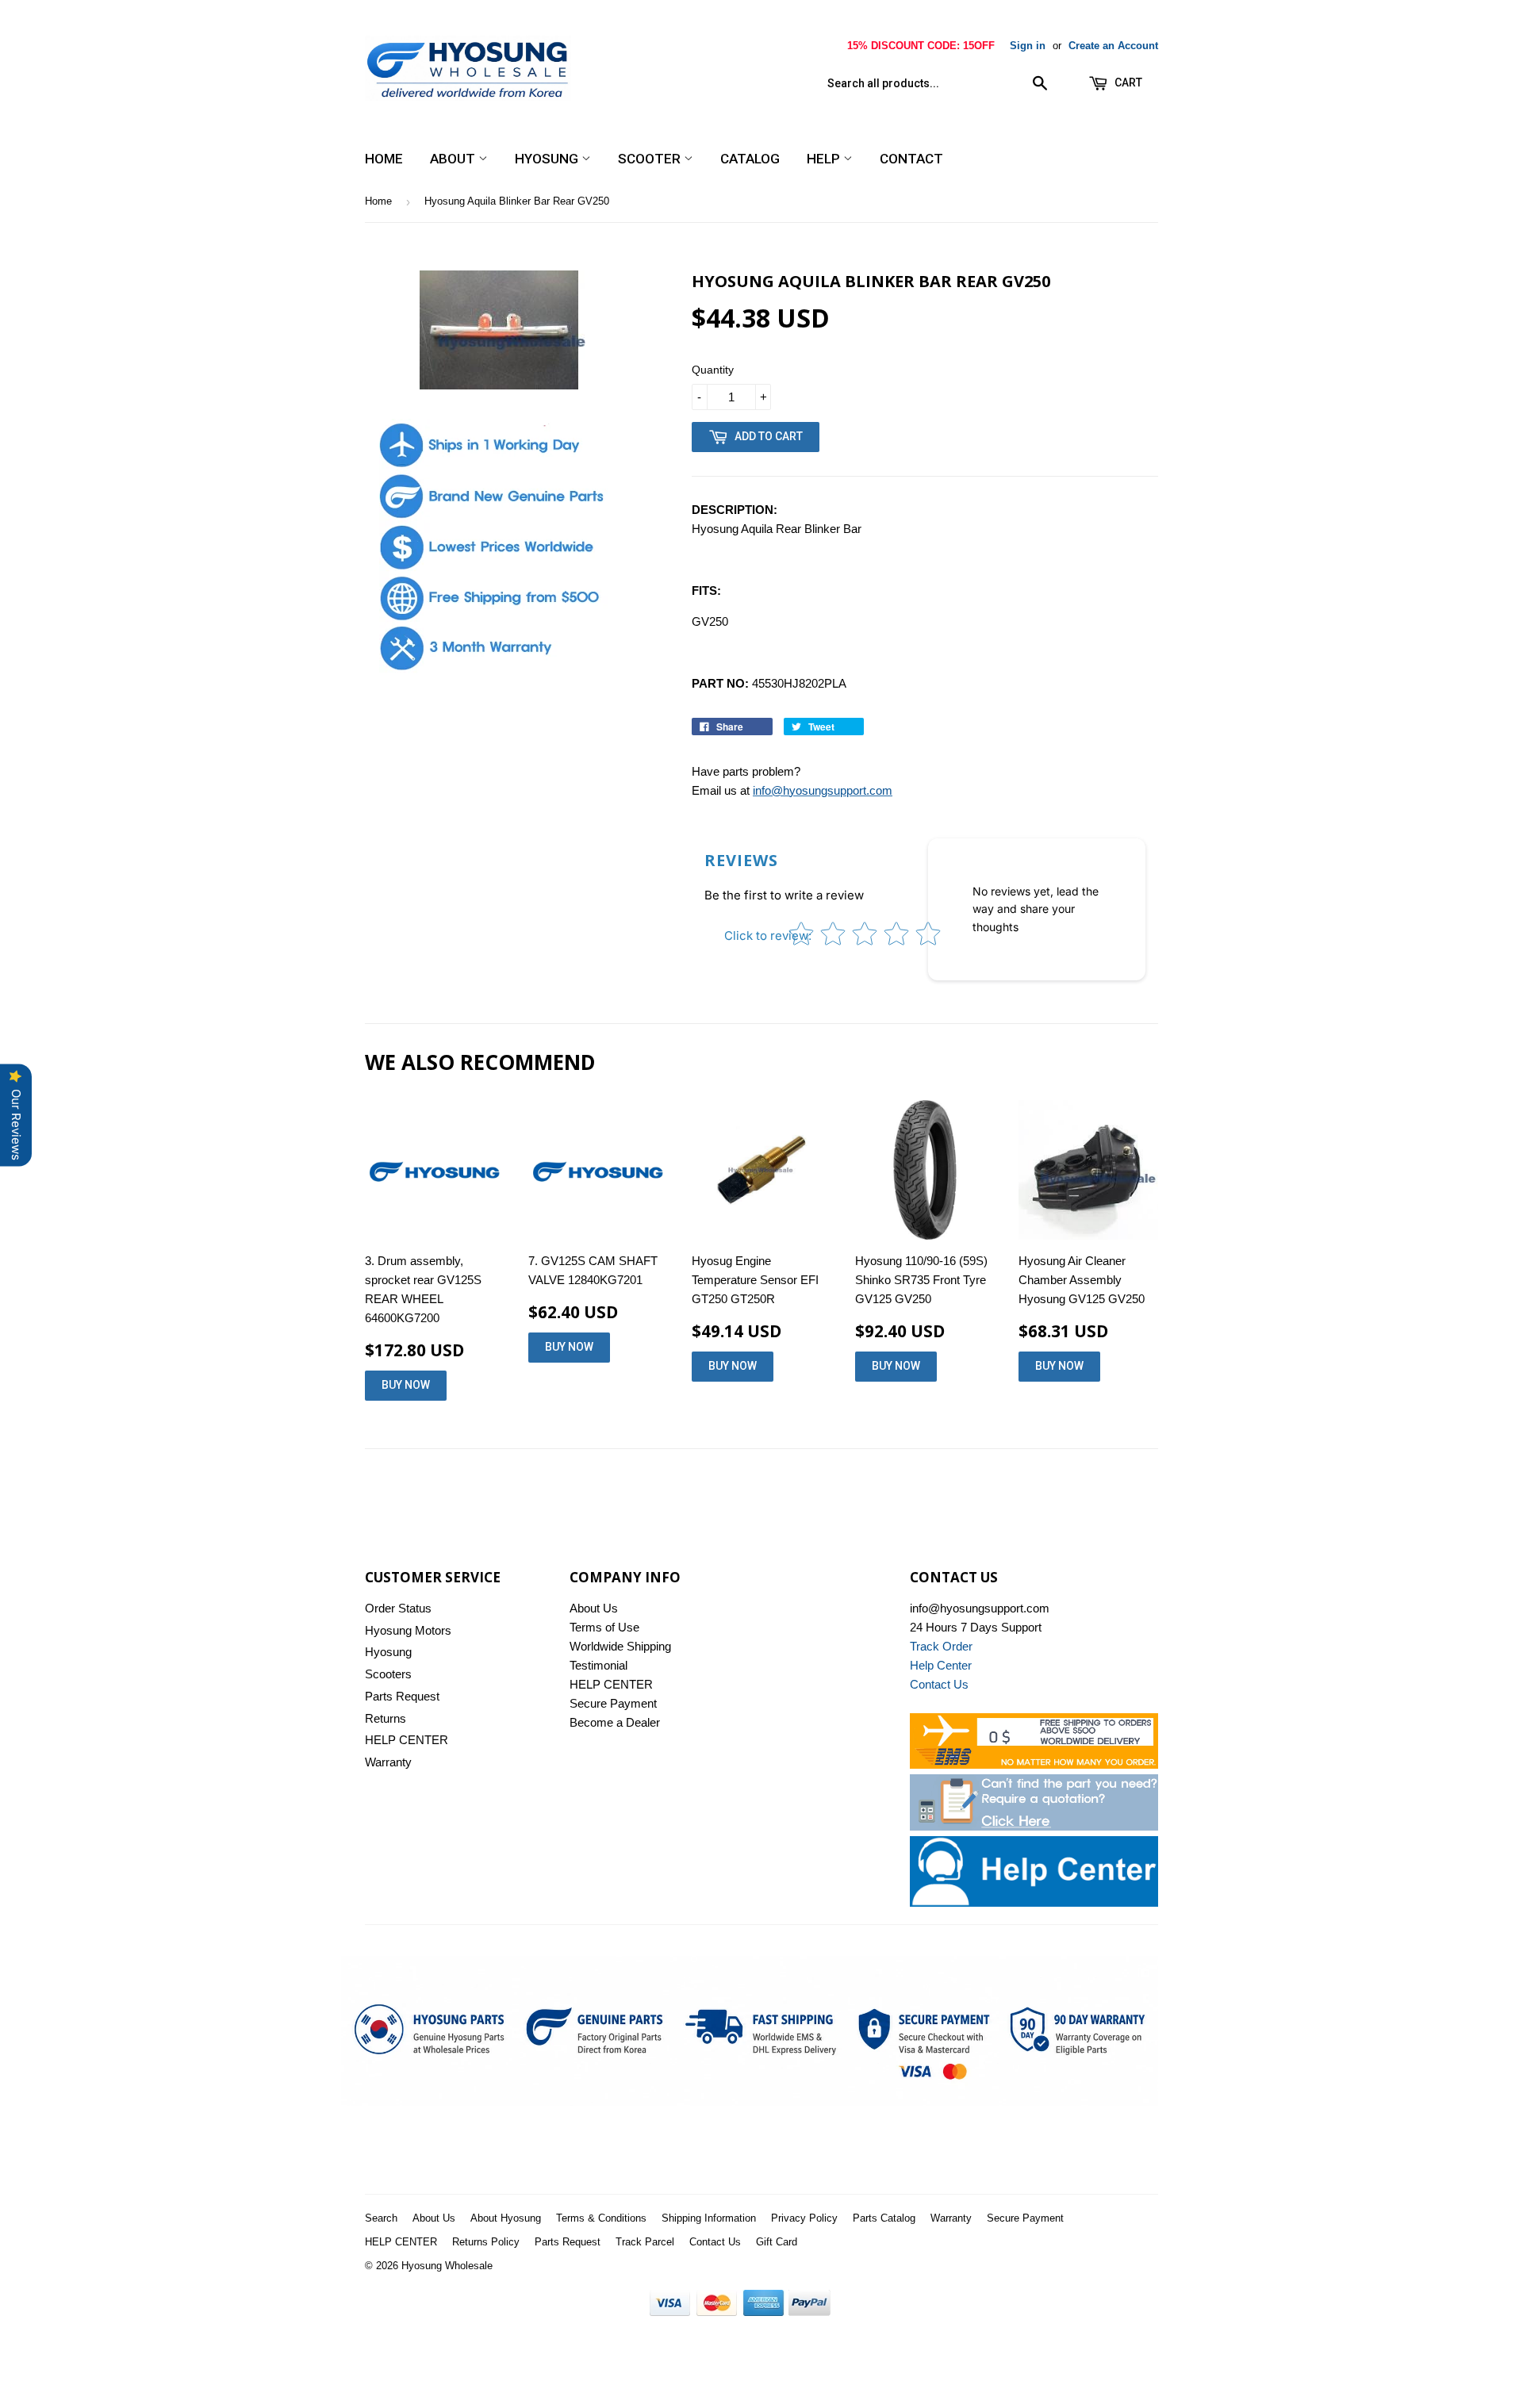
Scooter (651, 159)
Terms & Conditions (601, 2218)
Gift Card (777, 2242)
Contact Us (715, 2242)
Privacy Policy (804, 2218)
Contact (911, 159)
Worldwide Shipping (620, 1646)
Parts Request (402, 1696)
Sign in (1028, 46)
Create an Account (1113, 46)
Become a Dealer (615, 1722)
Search (381, 2218)
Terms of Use (604, 1627)
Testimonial (598, 1665)
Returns (386, 1718)
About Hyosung (506, 2218)
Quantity (713, 370)
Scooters (388, 1674)
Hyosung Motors (408, 1630)
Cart (1127, 82)
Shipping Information (709, 2218)
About (454, 159)
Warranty (388, 1762)
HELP (825, 159)
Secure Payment (613, 1703)
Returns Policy (486, 2242)
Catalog (750, 159)
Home (384, 159)
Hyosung (548, 159)
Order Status (398, 1608)
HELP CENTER (407, 1740)
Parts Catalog (884, 2218)
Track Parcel (645, 2242)
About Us (594, 1608)
